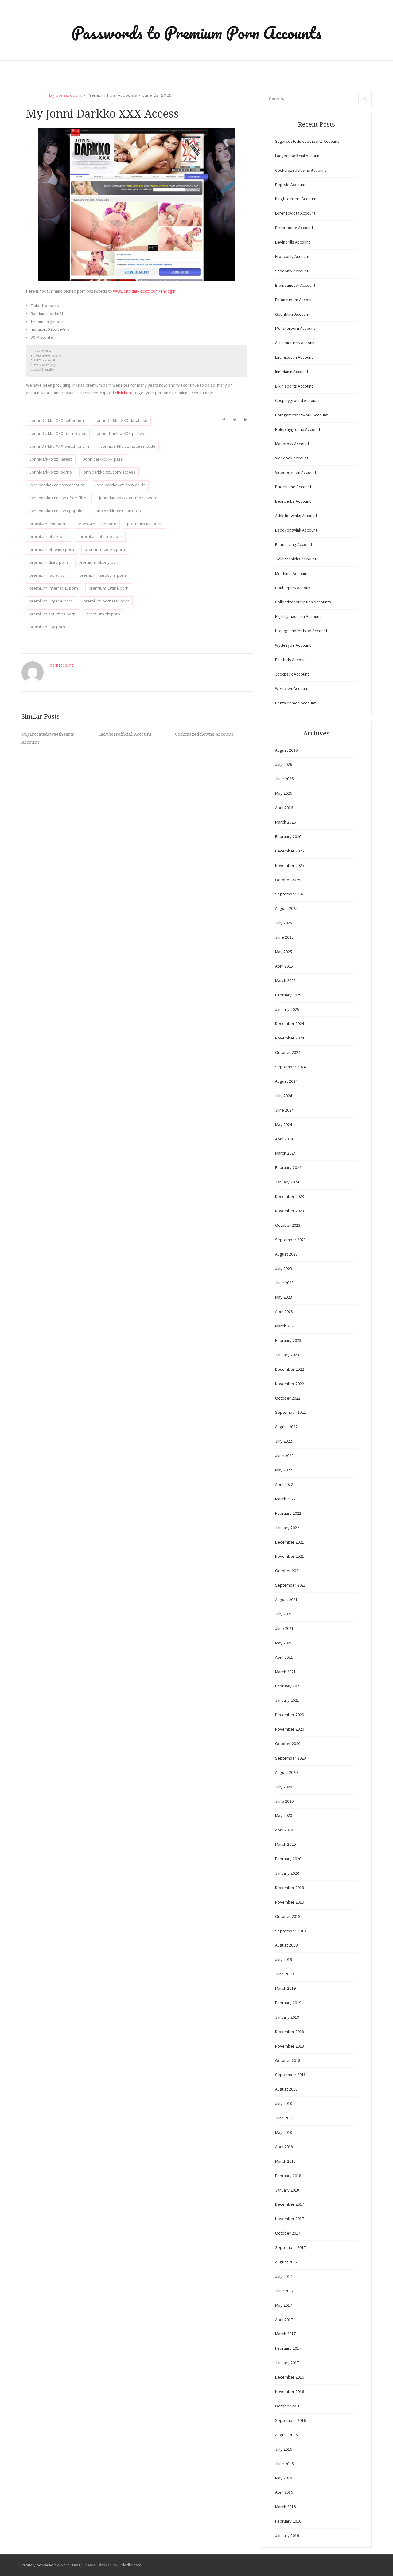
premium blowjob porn (52, 549)
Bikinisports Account (294, 386)
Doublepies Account (294, 588)
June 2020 (284, 1801)
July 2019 (284, 1959)
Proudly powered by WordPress (51, 2565)
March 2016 (285, 2507)
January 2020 (287, 1873)
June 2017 (284, 2291)
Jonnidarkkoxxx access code (128, 446)
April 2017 (284, 2320)
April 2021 (284, 1657)
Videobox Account (292, 458)
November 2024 (290, 1038)
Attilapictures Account (296, 343)
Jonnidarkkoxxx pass (103, 459)
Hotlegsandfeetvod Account (301, 631)
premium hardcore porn (103, 575)
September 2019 (290, 1931)
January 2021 (287, 1700)
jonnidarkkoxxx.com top (118, 511)
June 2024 (284, 1110)
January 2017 (287, 2363)
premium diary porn (49, 562)
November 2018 (290, 2046)
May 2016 (284, 2478)
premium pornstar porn (106, 601)
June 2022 (284, 1456)
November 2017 (290, 2219)
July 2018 (284, 2103)
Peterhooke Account (294, 228)
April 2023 (284, 1311)
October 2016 (288, 2406)
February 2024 (288, 1167)
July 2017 (284, 2276)
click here (124, 393)
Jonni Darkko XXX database (121, 421)
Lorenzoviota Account (295, 213)
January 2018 (287, 2190)
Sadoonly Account (292, 271)
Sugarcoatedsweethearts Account (307, 141)
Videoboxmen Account (296, 472)
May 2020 (284, 1815)
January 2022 (287, 1528)
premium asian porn (97, 524)
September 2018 (290, 2075)
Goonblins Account (292, 314)
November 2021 (290, 1556)
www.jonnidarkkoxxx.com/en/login (144, 291)
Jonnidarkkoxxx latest (51, 459)
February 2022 (288, 1513)
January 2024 (287, 1182)
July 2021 (284, 1614)
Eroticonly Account (292, 256)
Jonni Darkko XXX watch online (60, 446)
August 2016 (286, 2435)
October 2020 (288, 1744)
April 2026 (284, 808)
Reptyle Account (290, 185)
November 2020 (290, 1729)
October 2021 (288, 1571)
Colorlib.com (130, 2565)
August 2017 (286, 2262)
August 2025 (286, 908)
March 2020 (285, 1844)
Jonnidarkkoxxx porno (51, 472)
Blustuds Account (291, 660)
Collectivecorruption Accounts (303, 602)
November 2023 (290, 1211)
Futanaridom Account (295, 300)
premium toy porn (47, 627)
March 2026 (285, 822)
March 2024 (285, 1153)
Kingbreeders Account (296, 199)
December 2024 (290, 1023)
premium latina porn (109, 588)
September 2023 (290, 1240)
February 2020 (288, 1859)
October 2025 (288, 880)
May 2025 (284, 952)
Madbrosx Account (292, 444)
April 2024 (284, 1139)
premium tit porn (103, 614)
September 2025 (290, 894)
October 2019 (288, 1916)
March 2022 (285, 1499)
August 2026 (286, 750)
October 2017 (288, 2233)
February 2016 (288, 2521)
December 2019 (290, 1888)
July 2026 (284, 764)
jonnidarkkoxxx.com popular (57, 511)
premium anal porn (48, 524)
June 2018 (284, 2118)
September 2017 (290, 2247)
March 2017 (285, 2334)
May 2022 (284, 1470)
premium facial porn (49, 575)
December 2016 (290, 2377)
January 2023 (287, 1355)
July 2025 (284, 923)
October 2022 (288, 1398)
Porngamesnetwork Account (301, 415)
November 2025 (290, 865)
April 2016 (284, 2492)
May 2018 (284, 2132)
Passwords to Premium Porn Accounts (196, 33)
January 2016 (287, 2535)
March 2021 (285, 1672)
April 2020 (284, 1830)
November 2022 (290, 1384)
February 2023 (288, 1340)
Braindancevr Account (295, 285)
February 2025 (288, 995)
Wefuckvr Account (292, 688)
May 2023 (284, 1297)
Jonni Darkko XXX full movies (58, 433)
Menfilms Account (291, 573)
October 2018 (288, 2060)
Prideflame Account (293, 487)
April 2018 (284, 2147)
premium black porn (49, 537)
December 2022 (290, 1369)
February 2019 (288, 2003)
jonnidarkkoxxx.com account (57, 485)
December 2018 (290, 2032)
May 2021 (284, 1643)
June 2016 (284, 2464)
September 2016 (290, 2420)
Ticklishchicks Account (296, 559)
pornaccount (69, 95)
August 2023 (286, 1254)
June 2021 (284, 1628)
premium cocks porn (105, 549)
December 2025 (290, 851)
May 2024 (284, 1124)
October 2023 (288, 1225)
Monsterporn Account (295, 328)
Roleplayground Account (298, 429)
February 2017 (288, 2348)
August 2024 (286, 1081)
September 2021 (290, 1585)
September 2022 (290, 1412)
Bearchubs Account (293, 501)
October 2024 (288, 1052)
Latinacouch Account (294, 357)
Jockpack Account (292, 674)
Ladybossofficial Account (125, 734)
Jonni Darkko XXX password (124, 433)
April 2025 (284, 966)
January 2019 (287, 2017)
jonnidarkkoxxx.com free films (59, 498)
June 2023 (284, 1283)
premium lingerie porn (51, 601)
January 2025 (287, 1009)
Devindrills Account (293, 242)
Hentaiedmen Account (295, 703)
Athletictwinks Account (296, 516)
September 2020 (290, 1758)
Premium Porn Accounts (112, 95)
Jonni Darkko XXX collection (57, 421)
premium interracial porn (54, 588)
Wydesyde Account (293, 645)
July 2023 (284, 1269)
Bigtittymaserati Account (298, 616)
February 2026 (288, 836)
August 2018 (286, 2089)
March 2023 (285, 1326)
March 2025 (285, 980)
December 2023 (290, 1196)
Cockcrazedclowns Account (204, 734)
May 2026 (284, 793)
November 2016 (290, 2391)
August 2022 (286, 1427)
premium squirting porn (53, 614)
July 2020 (284, 1787)
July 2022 (284, 1441)
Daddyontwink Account (296, 530)
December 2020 (290, 1715)
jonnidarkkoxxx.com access (109, 472)
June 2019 (284, 1974)
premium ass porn (145, 524)
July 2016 (284, 2449)
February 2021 (288, 1686)
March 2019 (285, 1988)
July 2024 (284, 1096)
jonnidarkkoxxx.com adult (120, 485)
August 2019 (286, 1945)
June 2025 (284, 937)
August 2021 (286, 1600)
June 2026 (284, 779)
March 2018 (285, 2161)
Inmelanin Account (292, 372)
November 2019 (290, 1902)
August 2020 (286, 1772)
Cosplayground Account (297, 400)
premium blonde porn (101, 537)
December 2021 (290, 1542)
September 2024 (290, 1067)
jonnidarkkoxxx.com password (128, 498)
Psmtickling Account (294, 544)
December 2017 (290, 2204)
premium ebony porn (99, 562)
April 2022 (284, 1484)
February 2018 (288, 2176)
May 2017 (284, 2305)
